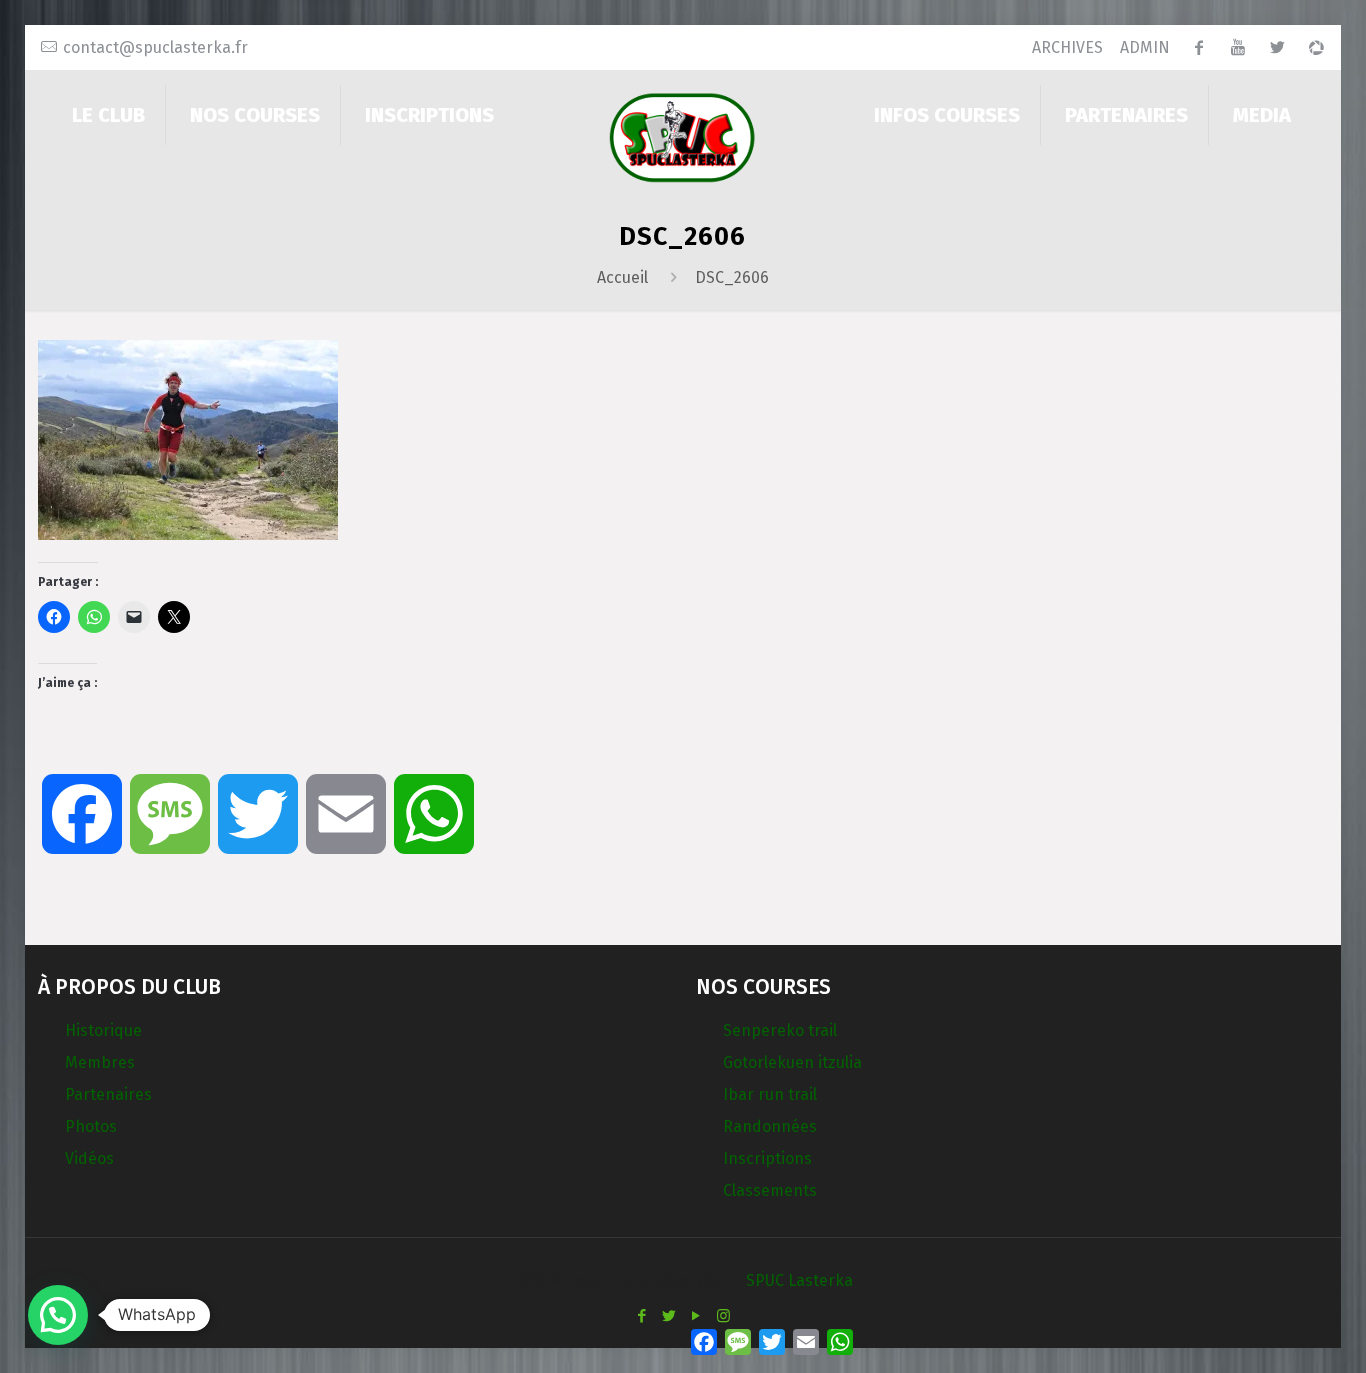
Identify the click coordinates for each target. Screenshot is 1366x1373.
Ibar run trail (770, 1094)
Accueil (622, 277)
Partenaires (108, 1094)
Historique (103, 1030)
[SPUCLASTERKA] (683, 136)
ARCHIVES (1067, 47)
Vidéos (89, 1158)
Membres (100, 1062)
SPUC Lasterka (799, 1280)
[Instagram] (723, 1316)
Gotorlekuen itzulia (792, 1062)
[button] (58, 1315)
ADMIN (1145, 47)
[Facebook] (642, 1316)
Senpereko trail (780, 1030)
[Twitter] (669, 1316)
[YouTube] (696, 1316)
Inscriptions (767, 1158)
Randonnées (770, 1126)
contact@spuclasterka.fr (155, 47)
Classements (770, 1190)
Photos (91, 1126)
